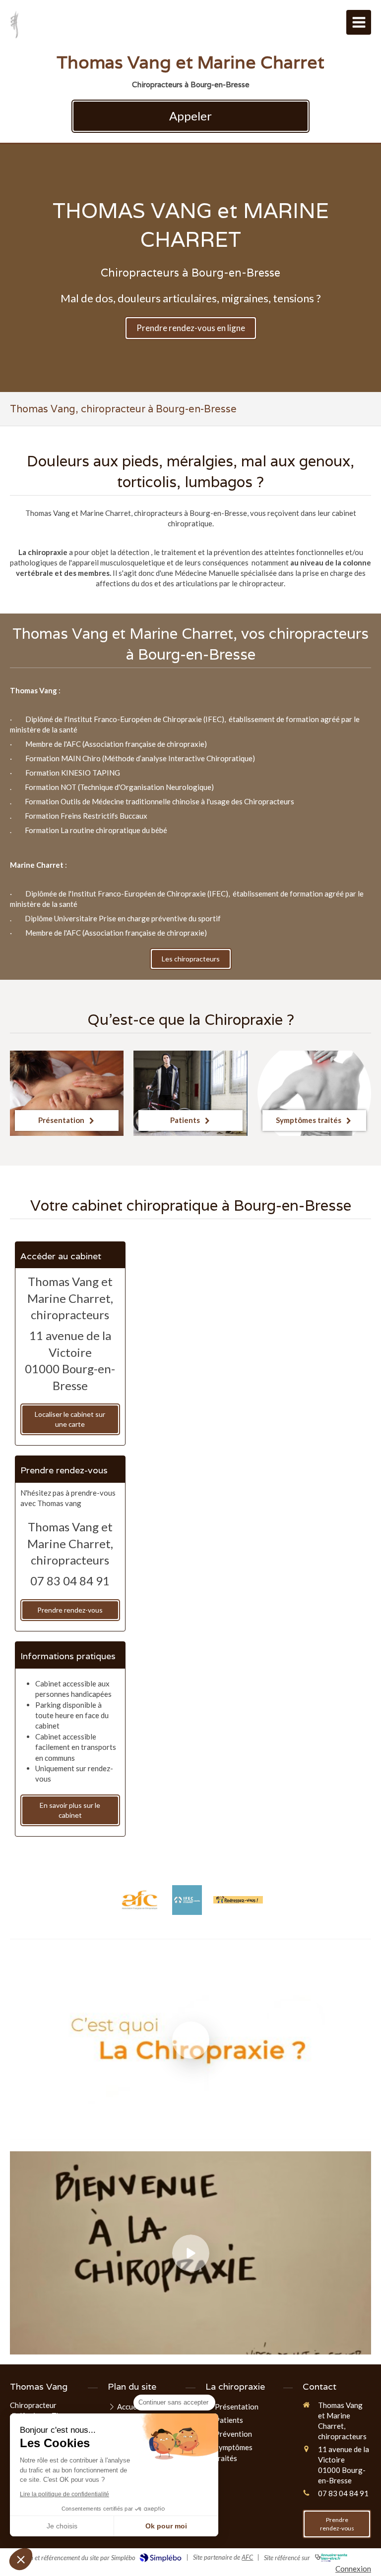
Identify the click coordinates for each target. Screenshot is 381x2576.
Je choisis (62, 2526)
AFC (247, 2557)
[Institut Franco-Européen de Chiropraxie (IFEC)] (187, 1900)
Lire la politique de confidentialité (64, 2494)
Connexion (353, 2569)
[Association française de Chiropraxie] (139, 1900)
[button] (21, 2559)
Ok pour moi (166, 2526)
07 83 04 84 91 (70, 1581)
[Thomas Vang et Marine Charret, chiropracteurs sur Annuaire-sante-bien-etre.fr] (331, 2558)
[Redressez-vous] (238, 1900)
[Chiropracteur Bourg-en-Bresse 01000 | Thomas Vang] (14, 25)
